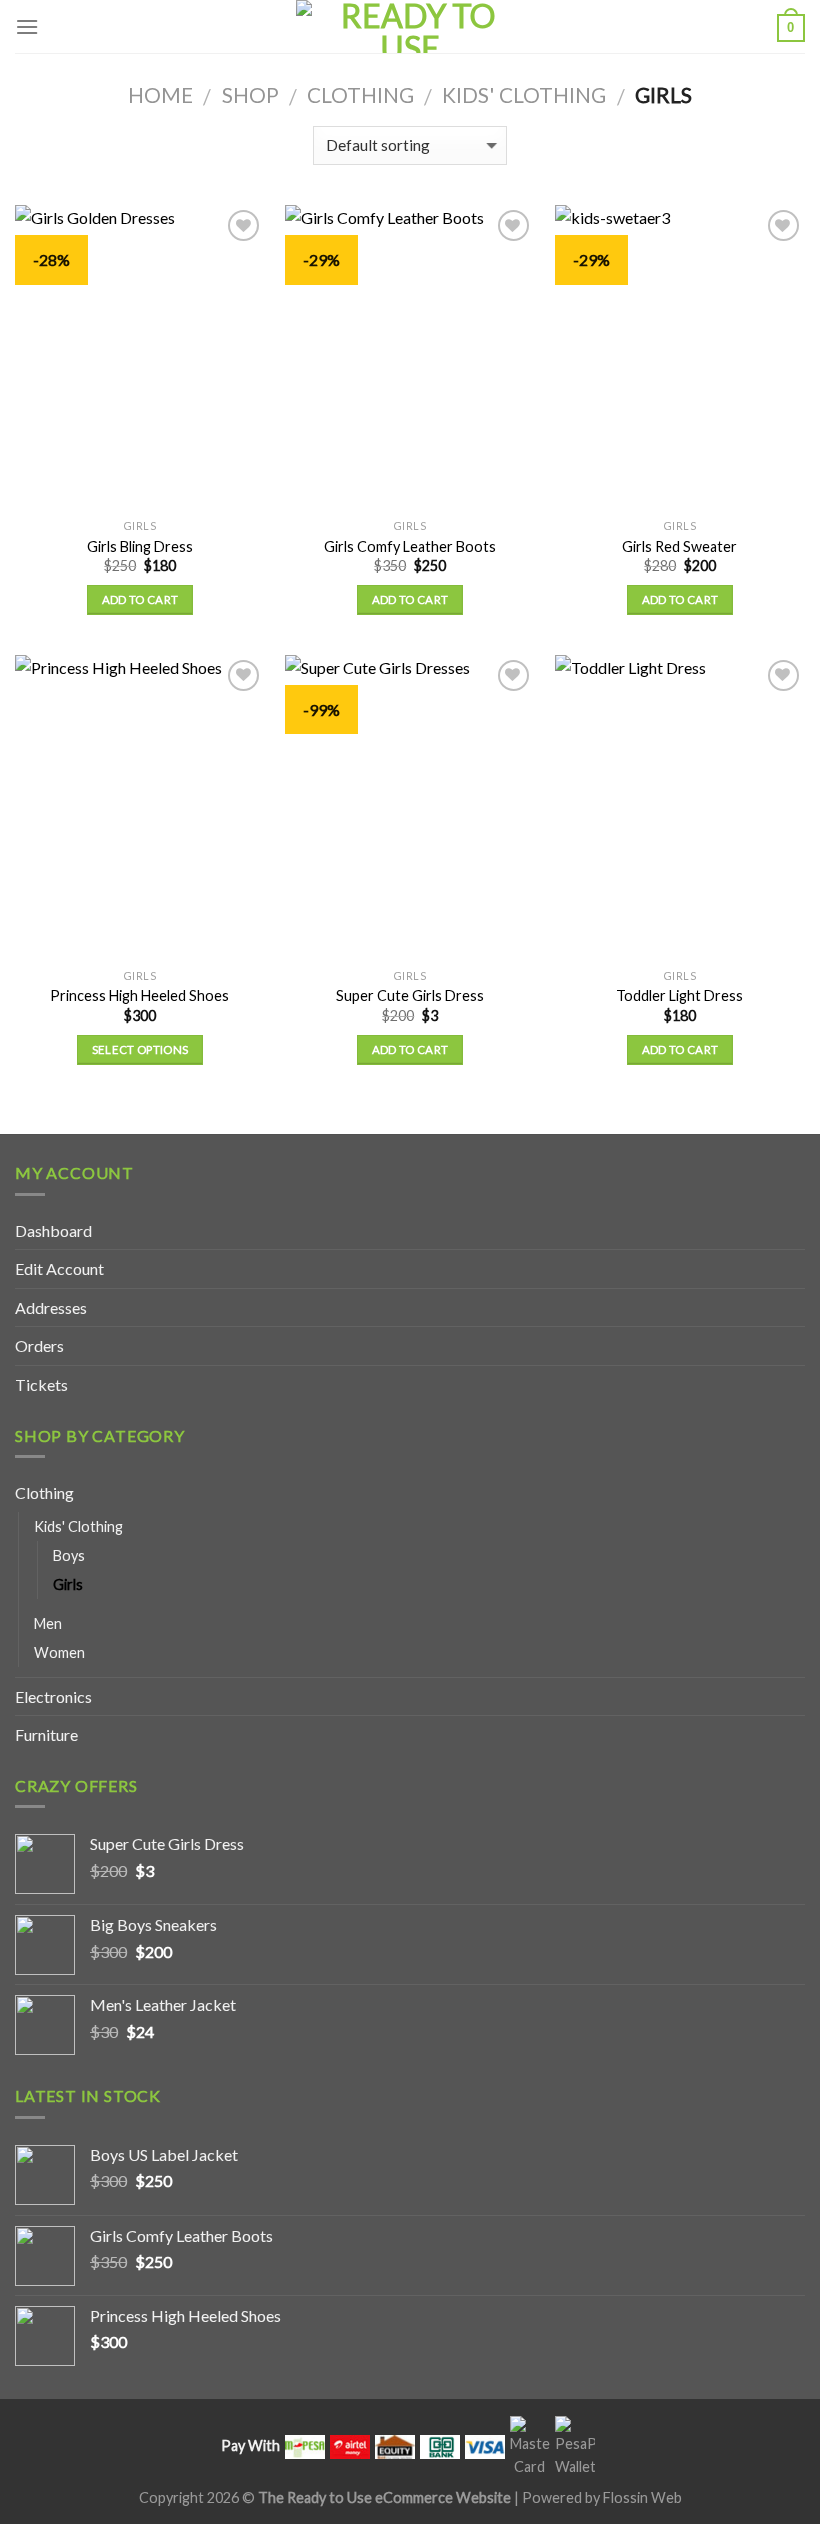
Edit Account (59, 1268)
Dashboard (53, 1230)
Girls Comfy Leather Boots (410, 546)
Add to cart (140, 599)
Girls (68, 1584)
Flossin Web (642, 2497)
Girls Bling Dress (140, 546)
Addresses (51, 1307)
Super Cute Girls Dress (410, 995)
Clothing (360, 94)
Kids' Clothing (524, 94)
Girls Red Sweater (679, 546)
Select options (140, 1049)
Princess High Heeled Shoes (139, 995)
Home (160, 94)
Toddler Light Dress (679, 995)
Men (48, 1623)
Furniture (46, 1734)
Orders (39, 1345)
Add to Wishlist (233, 263)
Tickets (41, 1384)
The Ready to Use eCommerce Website (384, 2497)
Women (59, 1652)
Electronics (53, 1696)
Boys (69, 1555)
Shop (250, 94)
